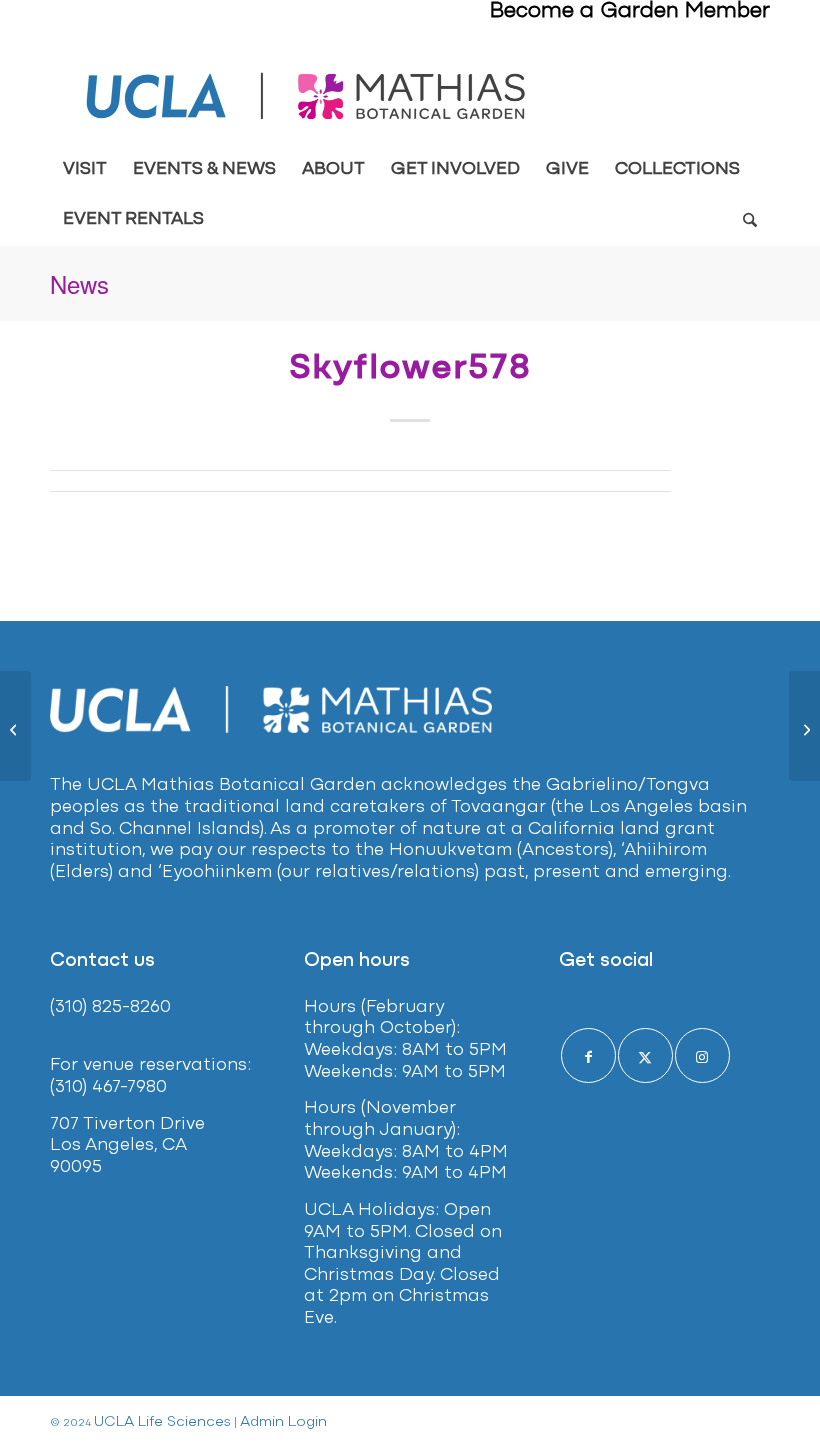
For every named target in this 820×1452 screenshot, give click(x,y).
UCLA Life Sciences (162, 1422)
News (79, 283)
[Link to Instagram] (702, 1055)
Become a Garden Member (630, 11)
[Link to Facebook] (588, 1055)
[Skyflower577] (15, 726)
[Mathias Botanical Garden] (307, 96)
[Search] (749, 220)
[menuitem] (85, 170)
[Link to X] (645, 1055)
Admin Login (283, 1422)
